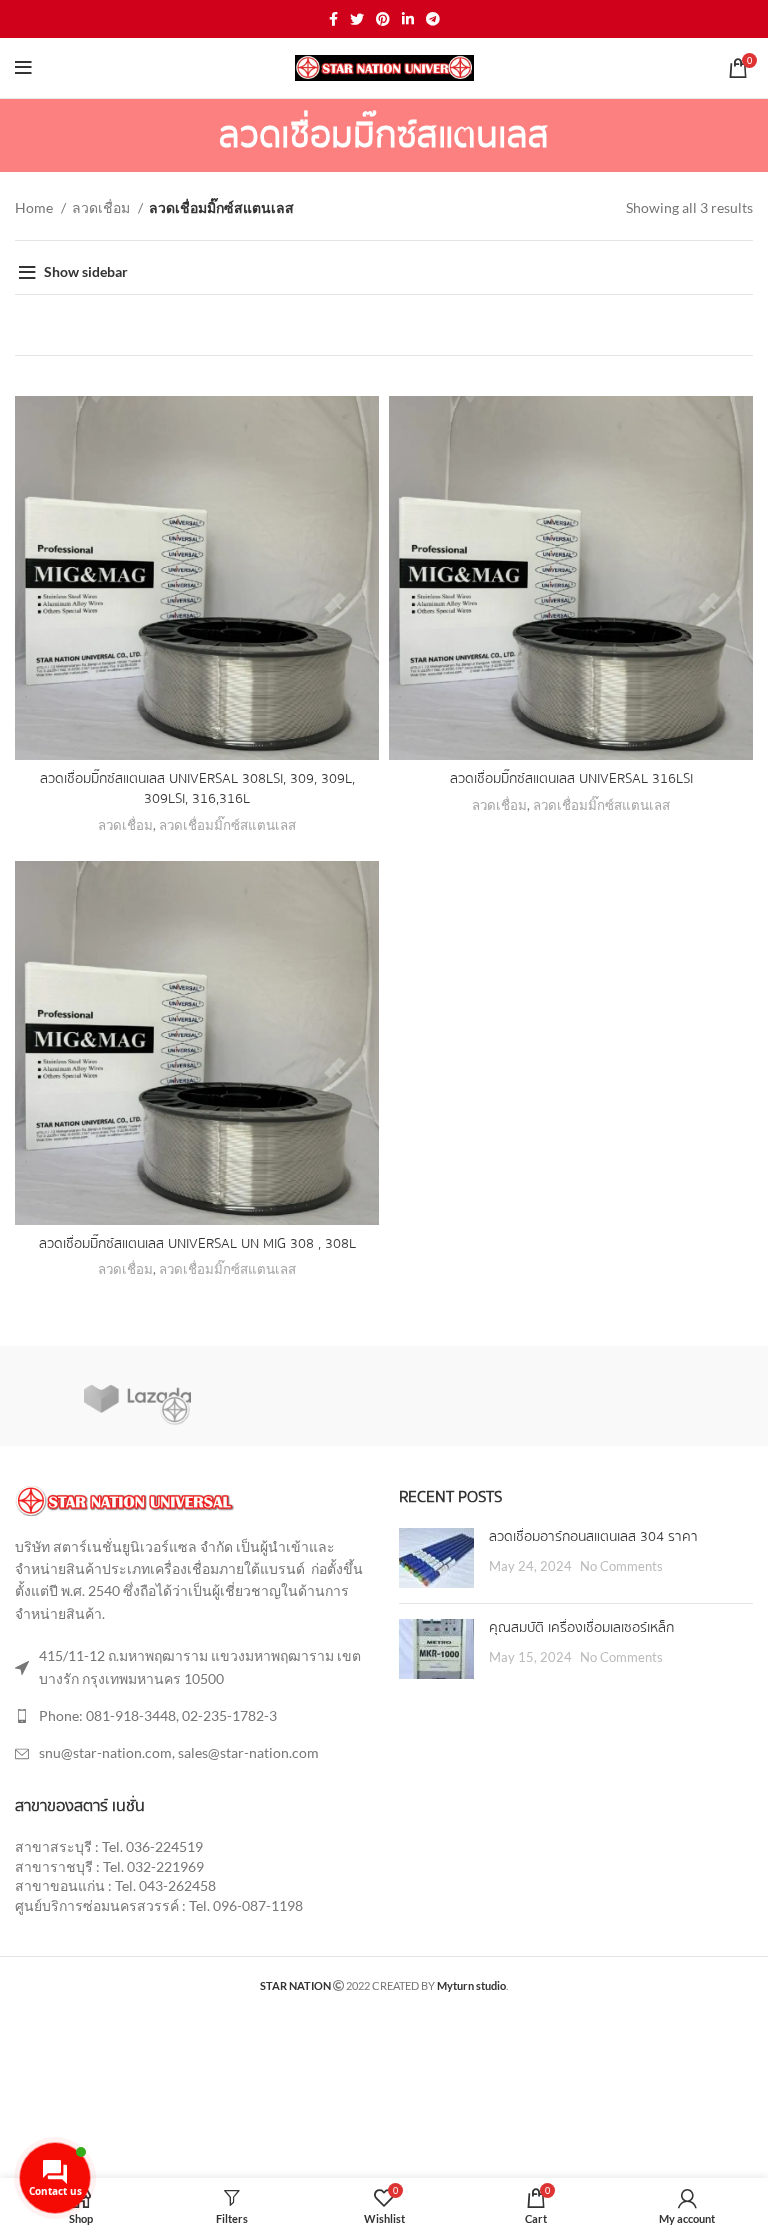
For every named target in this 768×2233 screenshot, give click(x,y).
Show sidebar (86, 271)
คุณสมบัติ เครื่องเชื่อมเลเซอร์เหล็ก (581, 1628)
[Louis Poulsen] (629, 1395)
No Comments (621, 1566)
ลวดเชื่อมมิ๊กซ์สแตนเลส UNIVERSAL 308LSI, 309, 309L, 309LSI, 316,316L (197, 789)
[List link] (192, 1716)
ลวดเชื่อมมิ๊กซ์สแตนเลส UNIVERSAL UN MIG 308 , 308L (197, 1244)
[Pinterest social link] (383, 19)
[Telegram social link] (433, 19)
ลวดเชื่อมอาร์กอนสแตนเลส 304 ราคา (593, 1537)
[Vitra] (137, 1396)
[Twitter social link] (357, 19)
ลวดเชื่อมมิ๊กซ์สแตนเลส (227, 825)
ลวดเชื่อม (102, 207)
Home (35, 207)
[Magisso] (383, 1395)
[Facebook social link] (333, 19)
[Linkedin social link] (408, 19)
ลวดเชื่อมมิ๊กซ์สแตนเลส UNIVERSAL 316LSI (571, 779)
